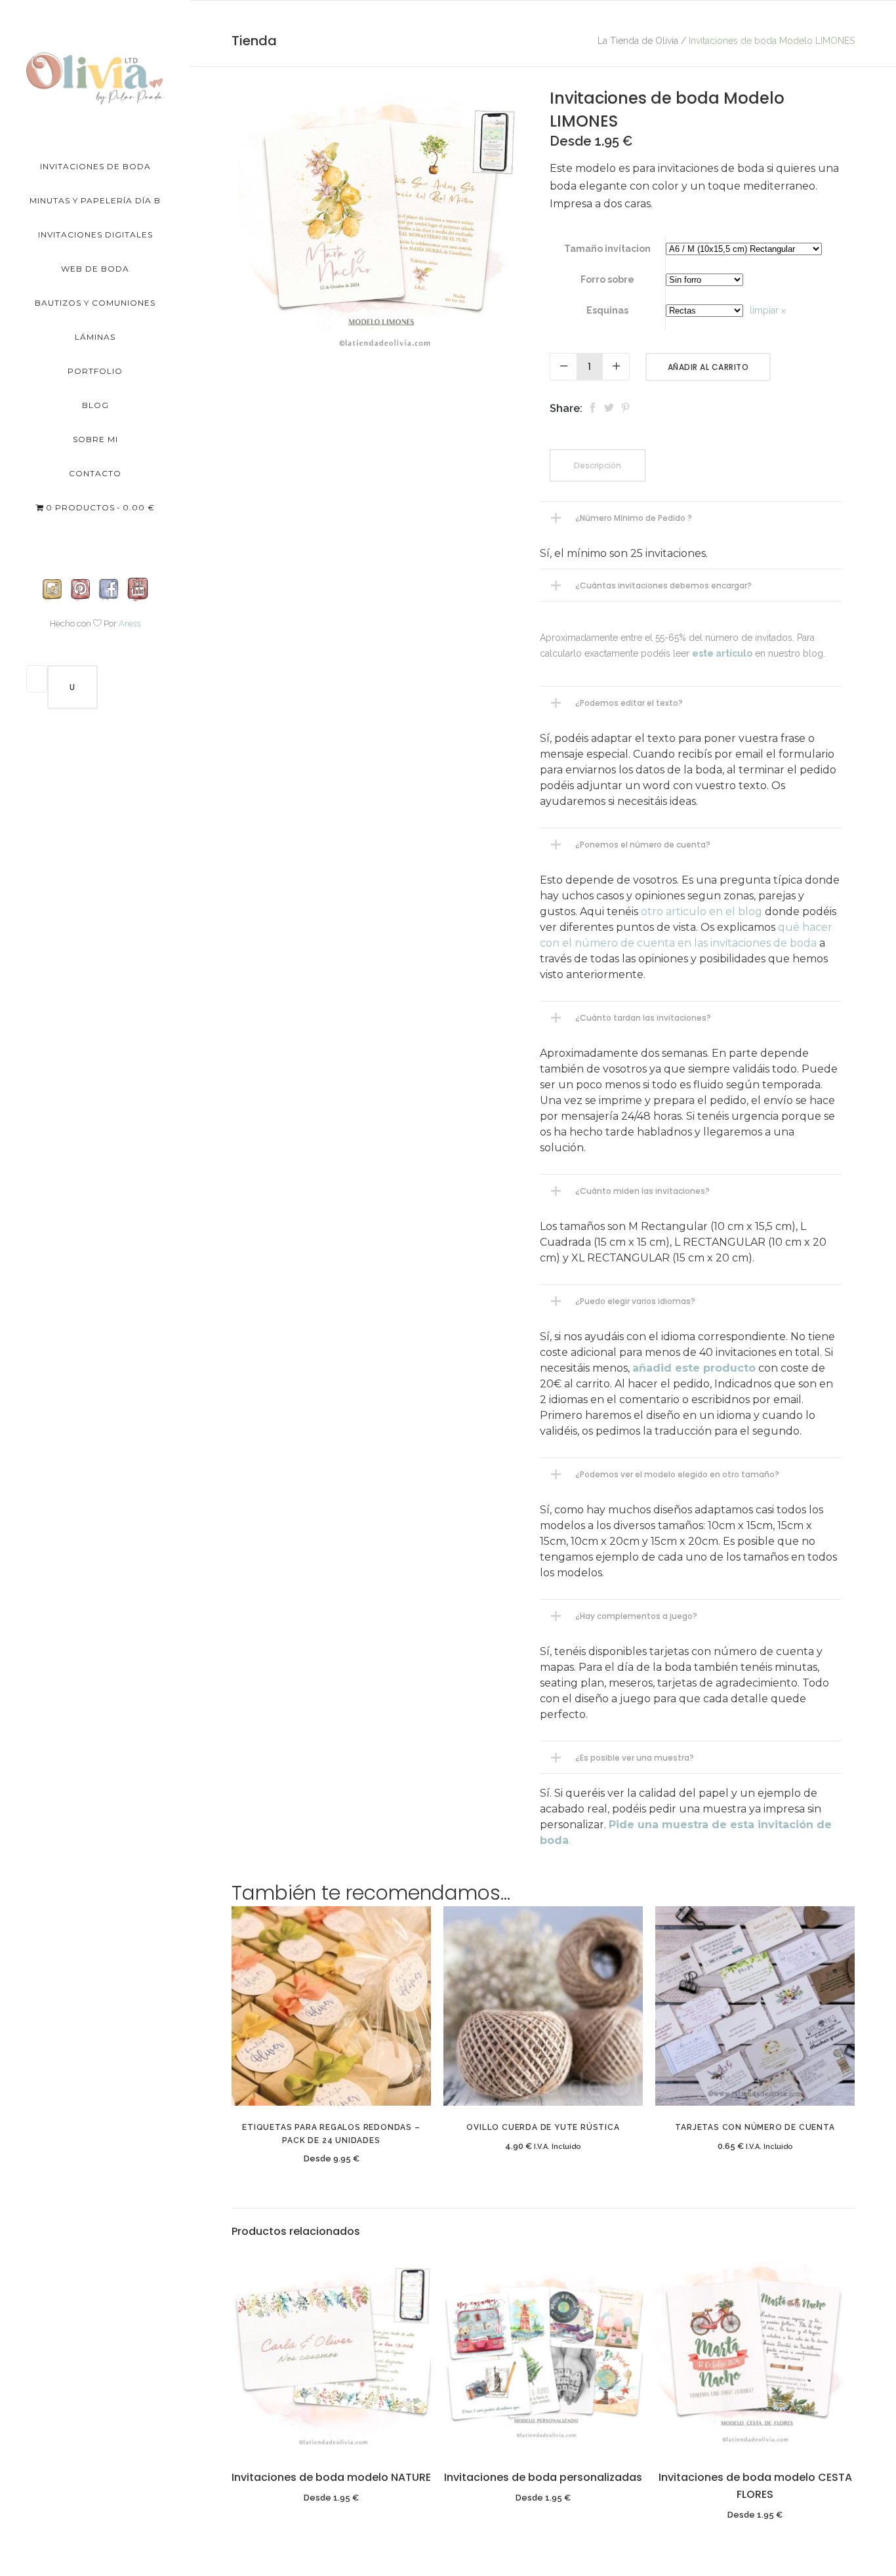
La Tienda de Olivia (638, 41)
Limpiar (764, 310)
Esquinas (607, 310)
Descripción (598, 465)
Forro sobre (607, 279)
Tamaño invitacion (607, 249)
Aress (130, 624)
